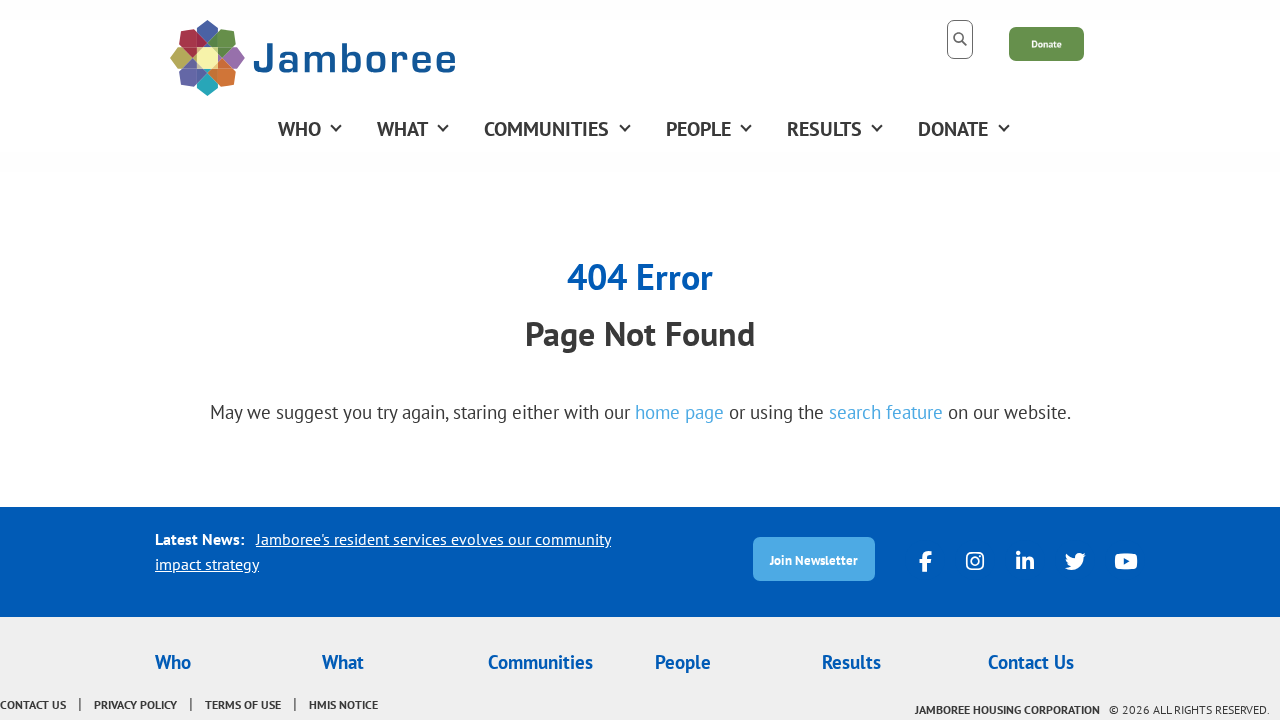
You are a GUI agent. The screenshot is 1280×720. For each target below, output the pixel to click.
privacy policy (135, 704)
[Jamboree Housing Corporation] (312, 56)
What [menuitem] (402, 129)
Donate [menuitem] (953, 129)
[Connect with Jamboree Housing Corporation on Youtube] (1125, 560)
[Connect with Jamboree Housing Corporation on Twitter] (1075, 560)
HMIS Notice (343, 704)
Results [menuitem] (824, 129)
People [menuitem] (698, 129)
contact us (33, 704)
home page (679, 411)
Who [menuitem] (299, 129)
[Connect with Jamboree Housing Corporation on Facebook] (925, 560)
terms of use (243, 704)
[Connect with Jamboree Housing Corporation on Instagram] (975, 560)
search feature (886, 411)
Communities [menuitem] (546, 129)
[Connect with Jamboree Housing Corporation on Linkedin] (1025, 560)
